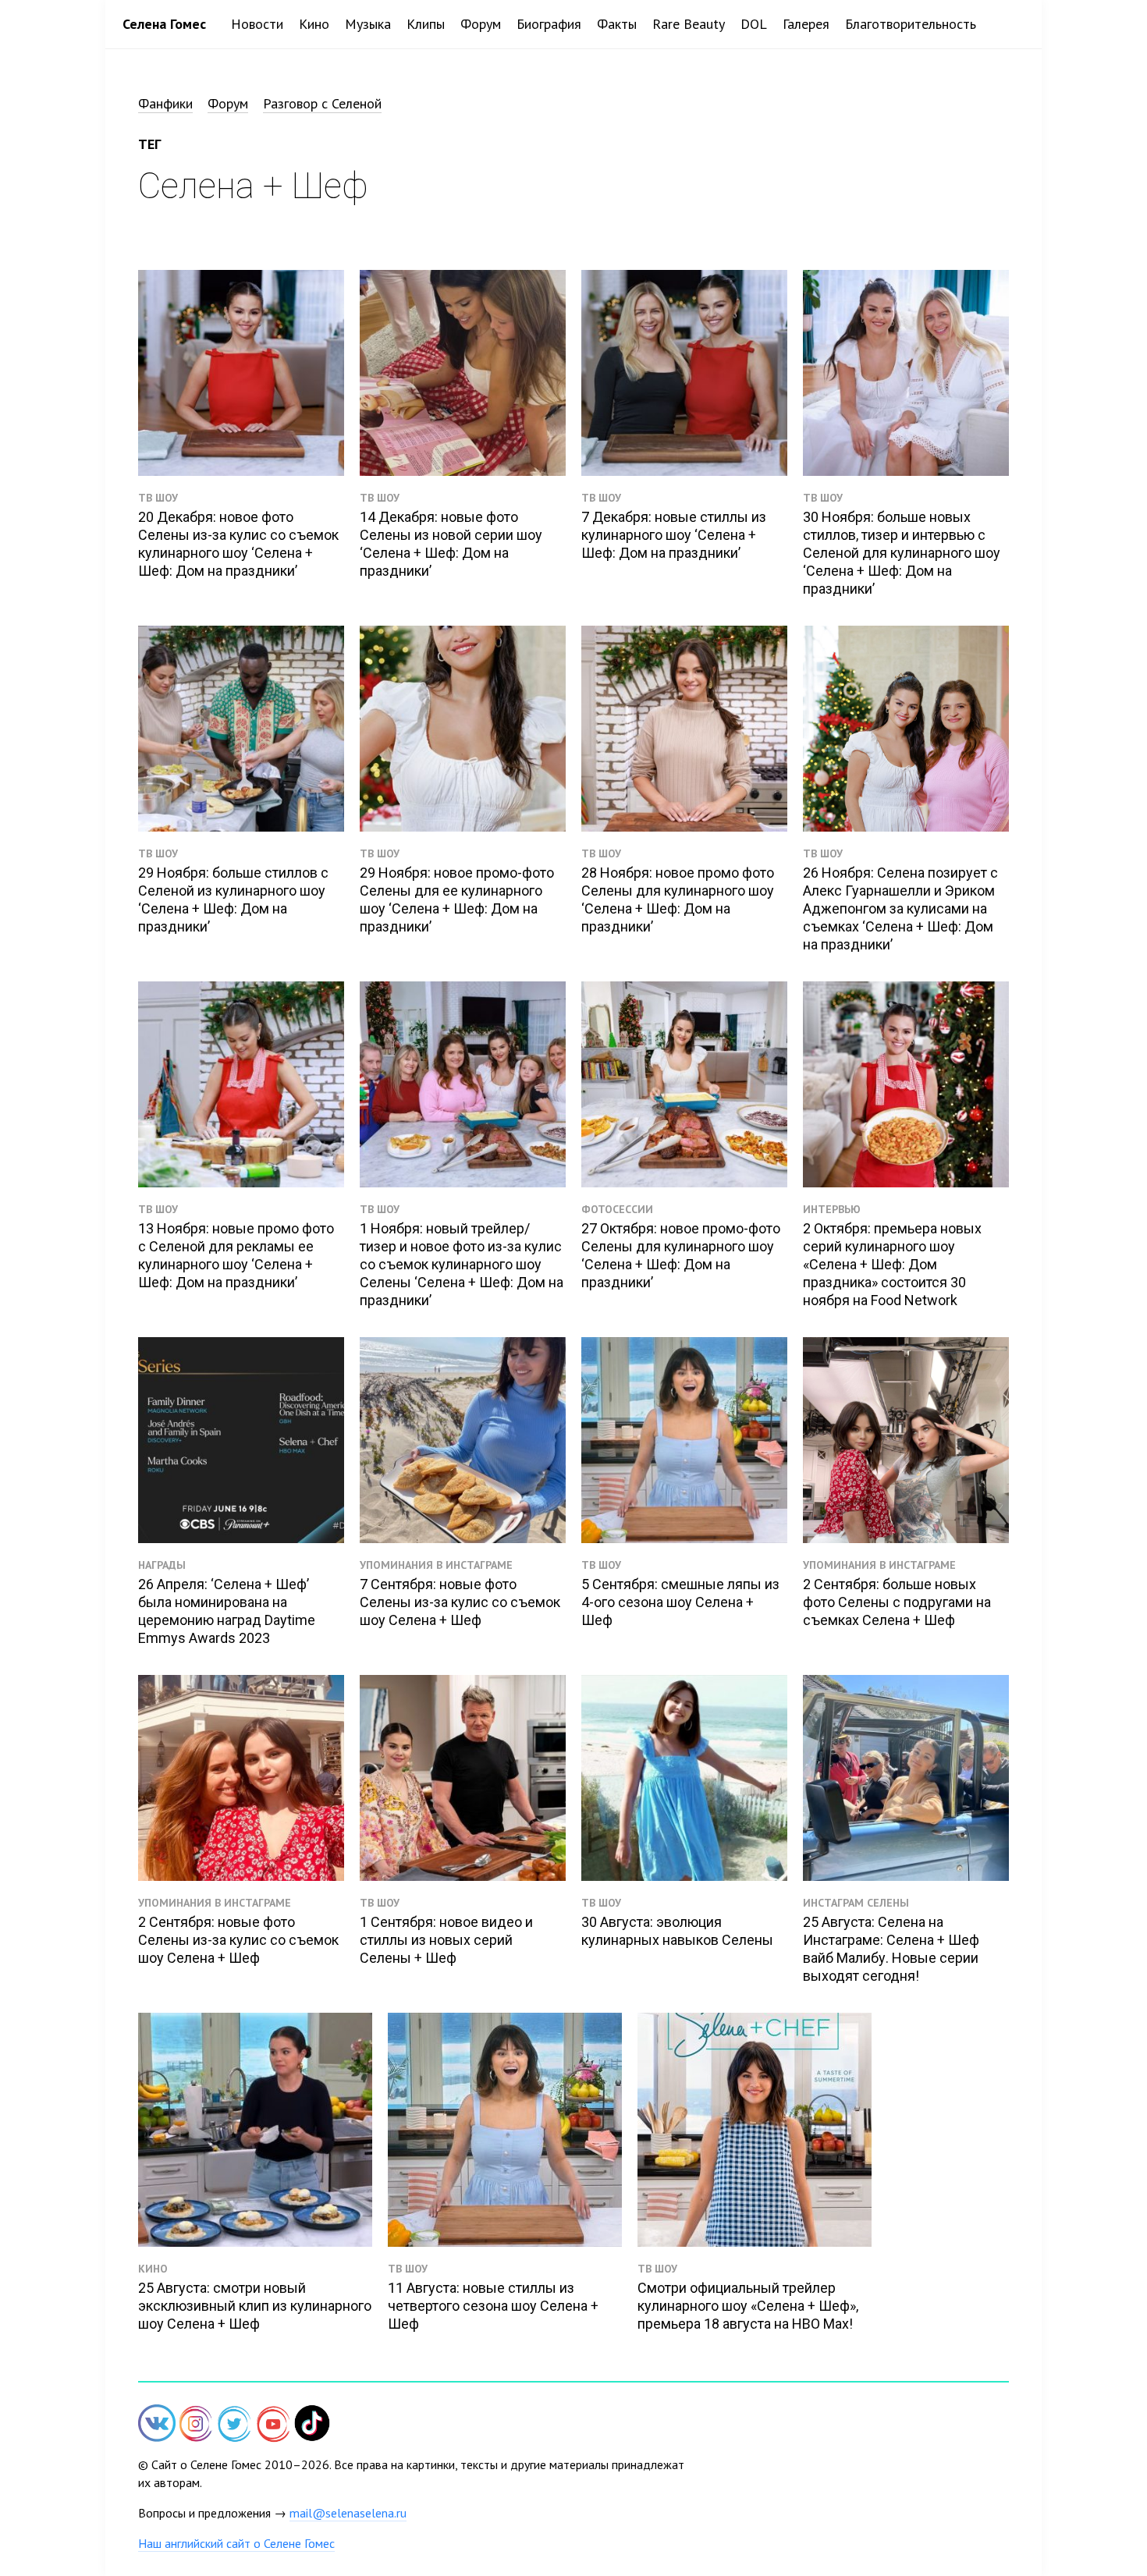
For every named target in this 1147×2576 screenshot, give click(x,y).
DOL (754, 24)
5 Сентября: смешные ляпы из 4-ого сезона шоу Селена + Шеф (680, 1602)
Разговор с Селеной (322, 103)
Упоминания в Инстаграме (436, 1565)
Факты (617, 24)
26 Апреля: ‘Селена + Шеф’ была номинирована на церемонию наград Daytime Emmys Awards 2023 (227, 1611)
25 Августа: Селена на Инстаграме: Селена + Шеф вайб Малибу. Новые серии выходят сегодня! (891, 1949)
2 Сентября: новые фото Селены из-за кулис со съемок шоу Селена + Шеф (238, 1940)
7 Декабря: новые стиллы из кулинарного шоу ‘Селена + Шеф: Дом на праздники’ (674, 535)
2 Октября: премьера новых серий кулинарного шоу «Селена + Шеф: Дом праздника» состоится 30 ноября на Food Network (892, 1264)
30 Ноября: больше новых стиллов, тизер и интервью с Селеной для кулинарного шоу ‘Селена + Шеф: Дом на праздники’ (902, 553)
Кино (314, 24)
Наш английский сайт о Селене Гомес (236, 2543)
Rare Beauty (689, 24)
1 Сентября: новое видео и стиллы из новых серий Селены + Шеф (446, 1940)
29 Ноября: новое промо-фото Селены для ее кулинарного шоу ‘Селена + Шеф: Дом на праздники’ (457, 899)
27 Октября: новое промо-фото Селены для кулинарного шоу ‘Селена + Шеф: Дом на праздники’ (681, 1255)
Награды (162, 1565)
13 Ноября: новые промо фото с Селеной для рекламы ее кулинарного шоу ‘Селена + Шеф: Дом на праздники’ (236, 1255)
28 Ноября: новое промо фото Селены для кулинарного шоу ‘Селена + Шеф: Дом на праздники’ (678, 899)
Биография (549, 24)
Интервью (832, 1209)
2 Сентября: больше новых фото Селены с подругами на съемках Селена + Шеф (897, 1602)
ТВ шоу (158, 498)
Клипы (426, 24)
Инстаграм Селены (856, 1903)
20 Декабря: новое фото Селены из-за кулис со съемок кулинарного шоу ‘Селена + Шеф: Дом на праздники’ (238, 544)
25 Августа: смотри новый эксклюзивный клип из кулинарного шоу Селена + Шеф (255, 2306)
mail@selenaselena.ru (348, 2513)
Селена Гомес (164, 24)
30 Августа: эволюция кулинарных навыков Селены (677, 1931)
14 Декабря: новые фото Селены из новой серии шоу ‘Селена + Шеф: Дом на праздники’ (451, 544)
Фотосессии (617, 1209)
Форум (481, 24)
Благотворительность (911, 24)
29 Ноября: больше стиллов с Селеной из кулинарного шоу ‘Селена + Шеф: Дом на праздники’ (233, 899)
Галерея (806, 24)
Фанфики (165, 103)
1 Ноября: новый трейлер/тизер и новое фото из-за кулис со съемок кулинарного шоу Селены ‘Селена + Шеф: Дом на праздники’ (462, 1264)
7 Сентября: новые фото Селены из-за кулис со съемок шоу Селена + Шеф (460, 1602)
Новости (257, 24)
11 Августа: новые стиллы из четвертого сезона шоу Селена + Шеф (493, 2306)
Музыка (368, 24)
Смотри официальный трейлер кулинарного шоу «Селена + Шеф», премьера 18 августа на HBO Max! (748, 2306)
